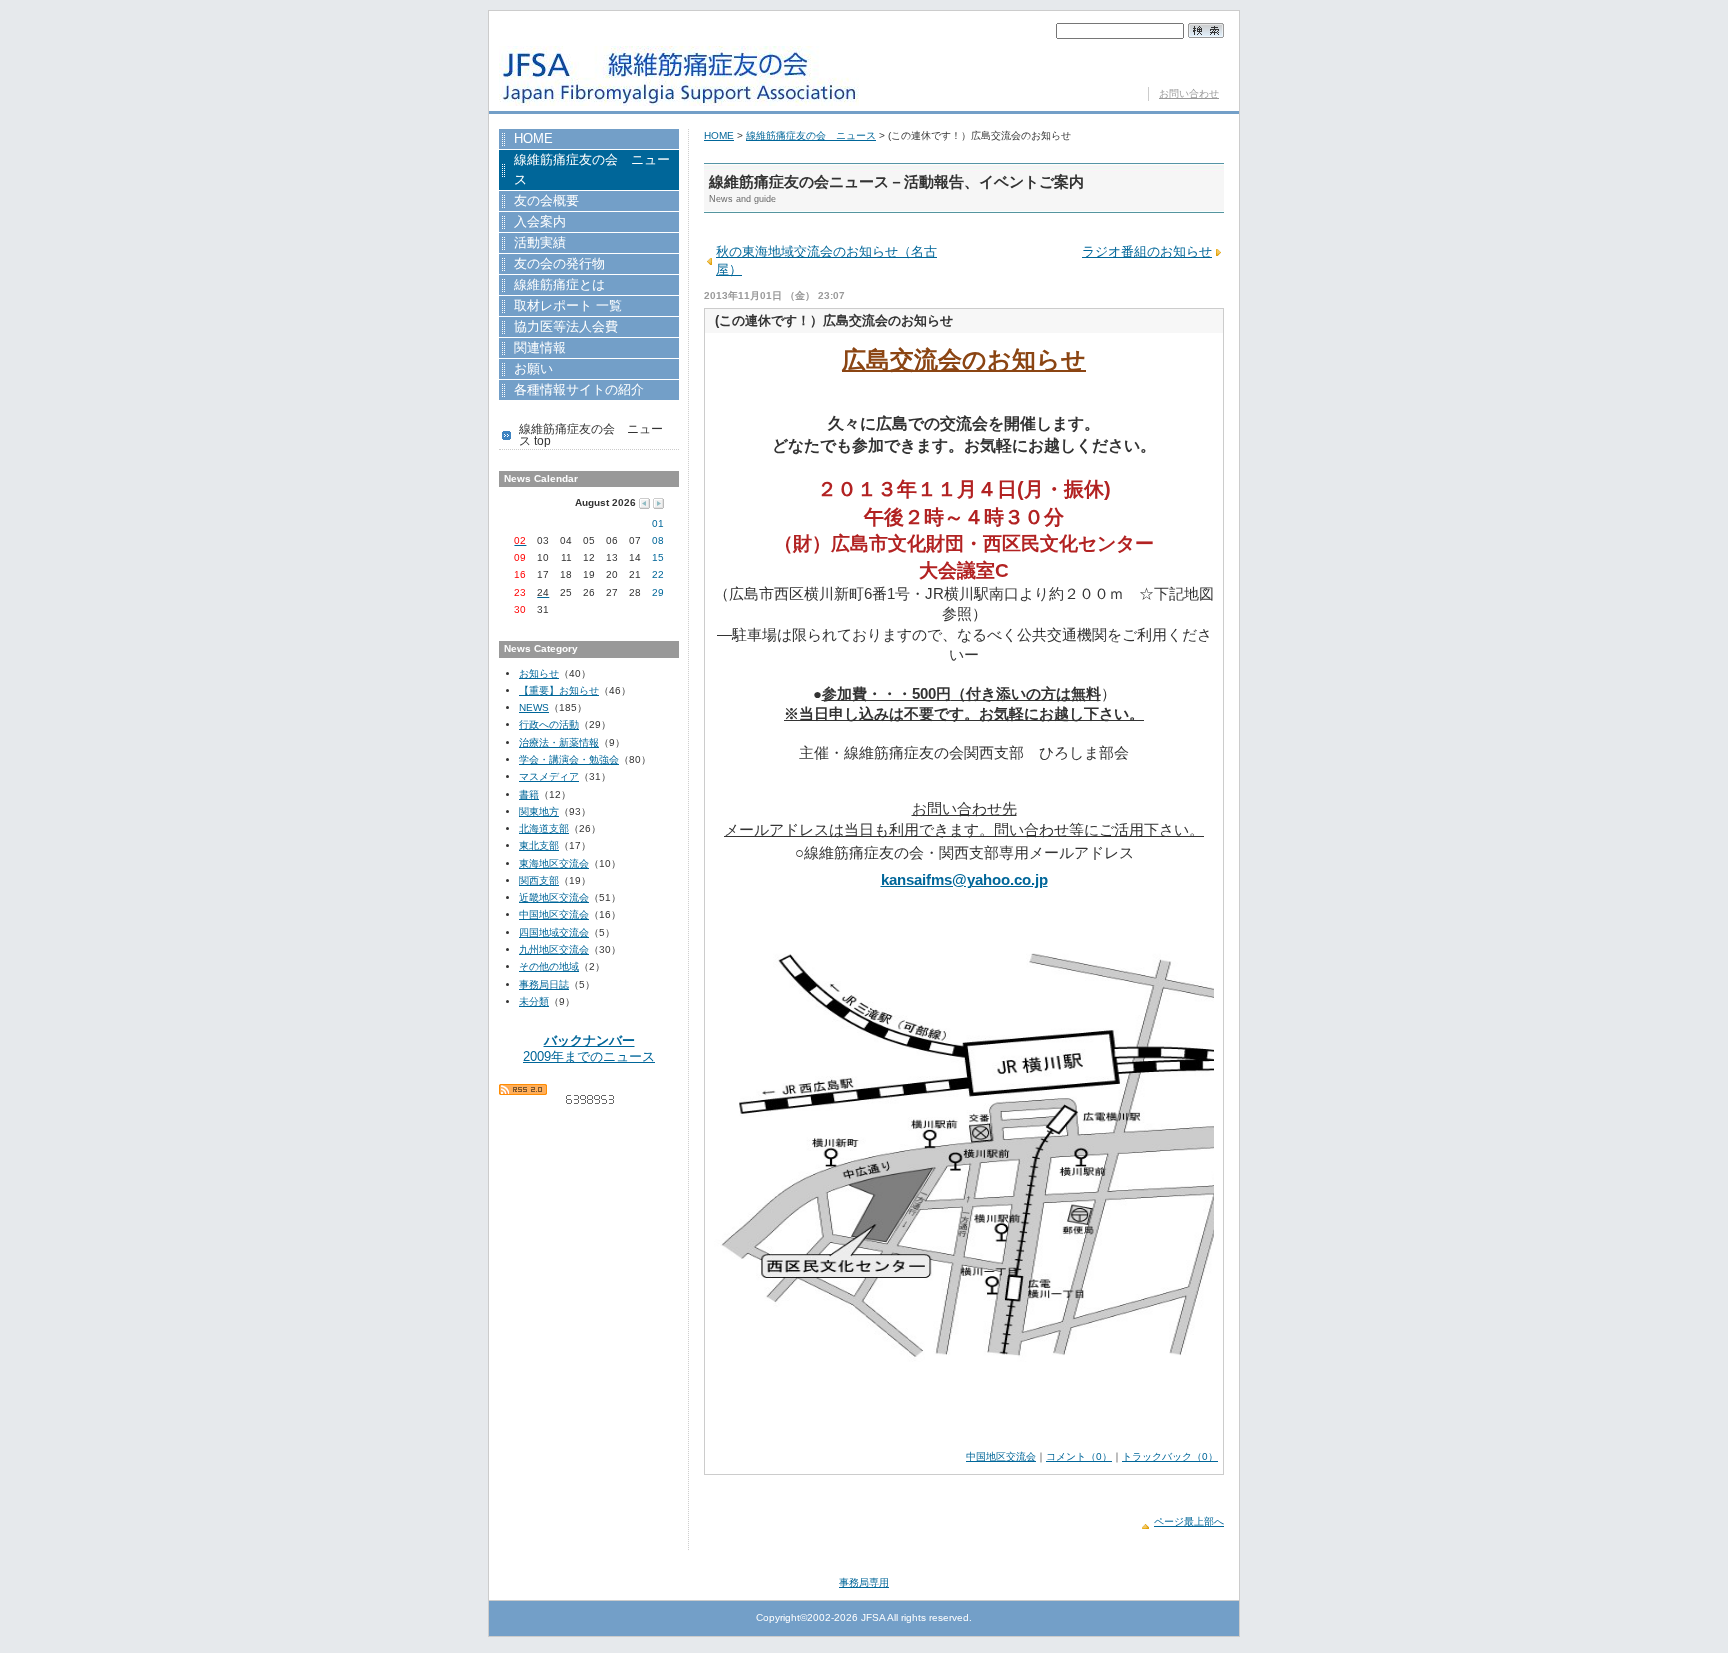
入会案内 (562, 223)
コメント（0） (1079, 1456)
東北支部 (539, 845)
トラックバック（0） (1170, 1456)
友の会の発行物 (559, 265)
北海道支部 (544, 828)
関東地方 (539, 811)
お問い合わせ (1189, 93)
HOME (719, 135)
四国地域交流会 (554, 932)
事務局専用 (864, 1582)
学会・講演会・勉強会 (569, 759)
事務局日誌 (544, 984)
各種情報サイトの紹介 (579, 391)
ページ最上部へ (1189, 1521)
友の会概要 (546, 202)
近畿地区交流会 (554, 897)
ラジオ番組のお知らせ (1147, 251)
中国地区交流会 (1001, 1456)
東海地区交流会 (554, 863)
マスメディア (549, 776)
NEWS (534, 707)
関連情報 (550, 349)
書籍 (529, 794)
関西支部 (539, 880)
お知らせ (539, 673)
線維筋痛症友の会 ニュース (811, 135)
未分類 (534, 1001)
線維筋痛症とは (559, 286)
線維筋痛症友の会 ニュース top (591, 435)
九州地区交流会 (554, 949)
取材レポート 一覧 (568, 307)
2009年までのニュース (589, 1048)
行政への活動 (549, 724)
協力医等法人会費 (566, 328)
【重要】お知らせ (559, 690)
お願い (578, 370)
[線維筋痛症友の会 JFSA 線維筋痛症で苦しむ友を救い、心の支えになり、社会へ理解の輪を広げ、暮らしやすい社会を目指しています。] (679, 86)
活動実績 (541, 244)
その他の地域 (549, 966)
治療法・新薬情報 (559, 742)
